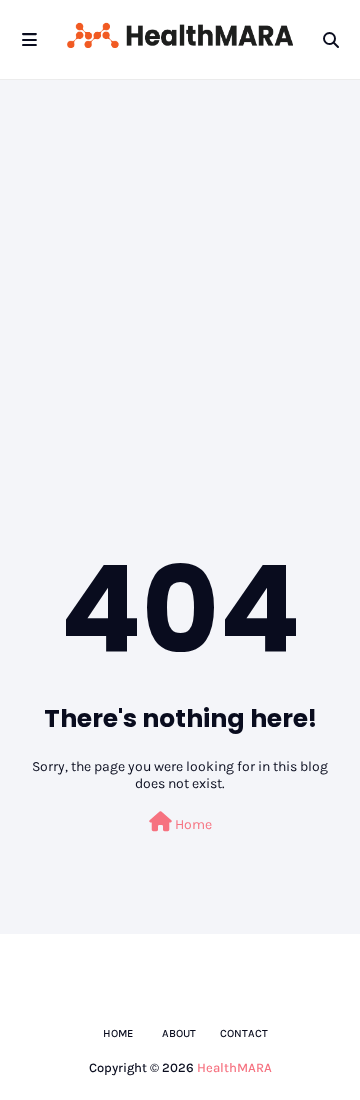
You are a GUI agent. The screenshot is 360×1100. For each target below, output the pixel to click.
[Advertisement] (180, 270)
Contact (244, 1033)
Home (192, 824)
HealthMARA (234, 1067)
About (179, 1033)
